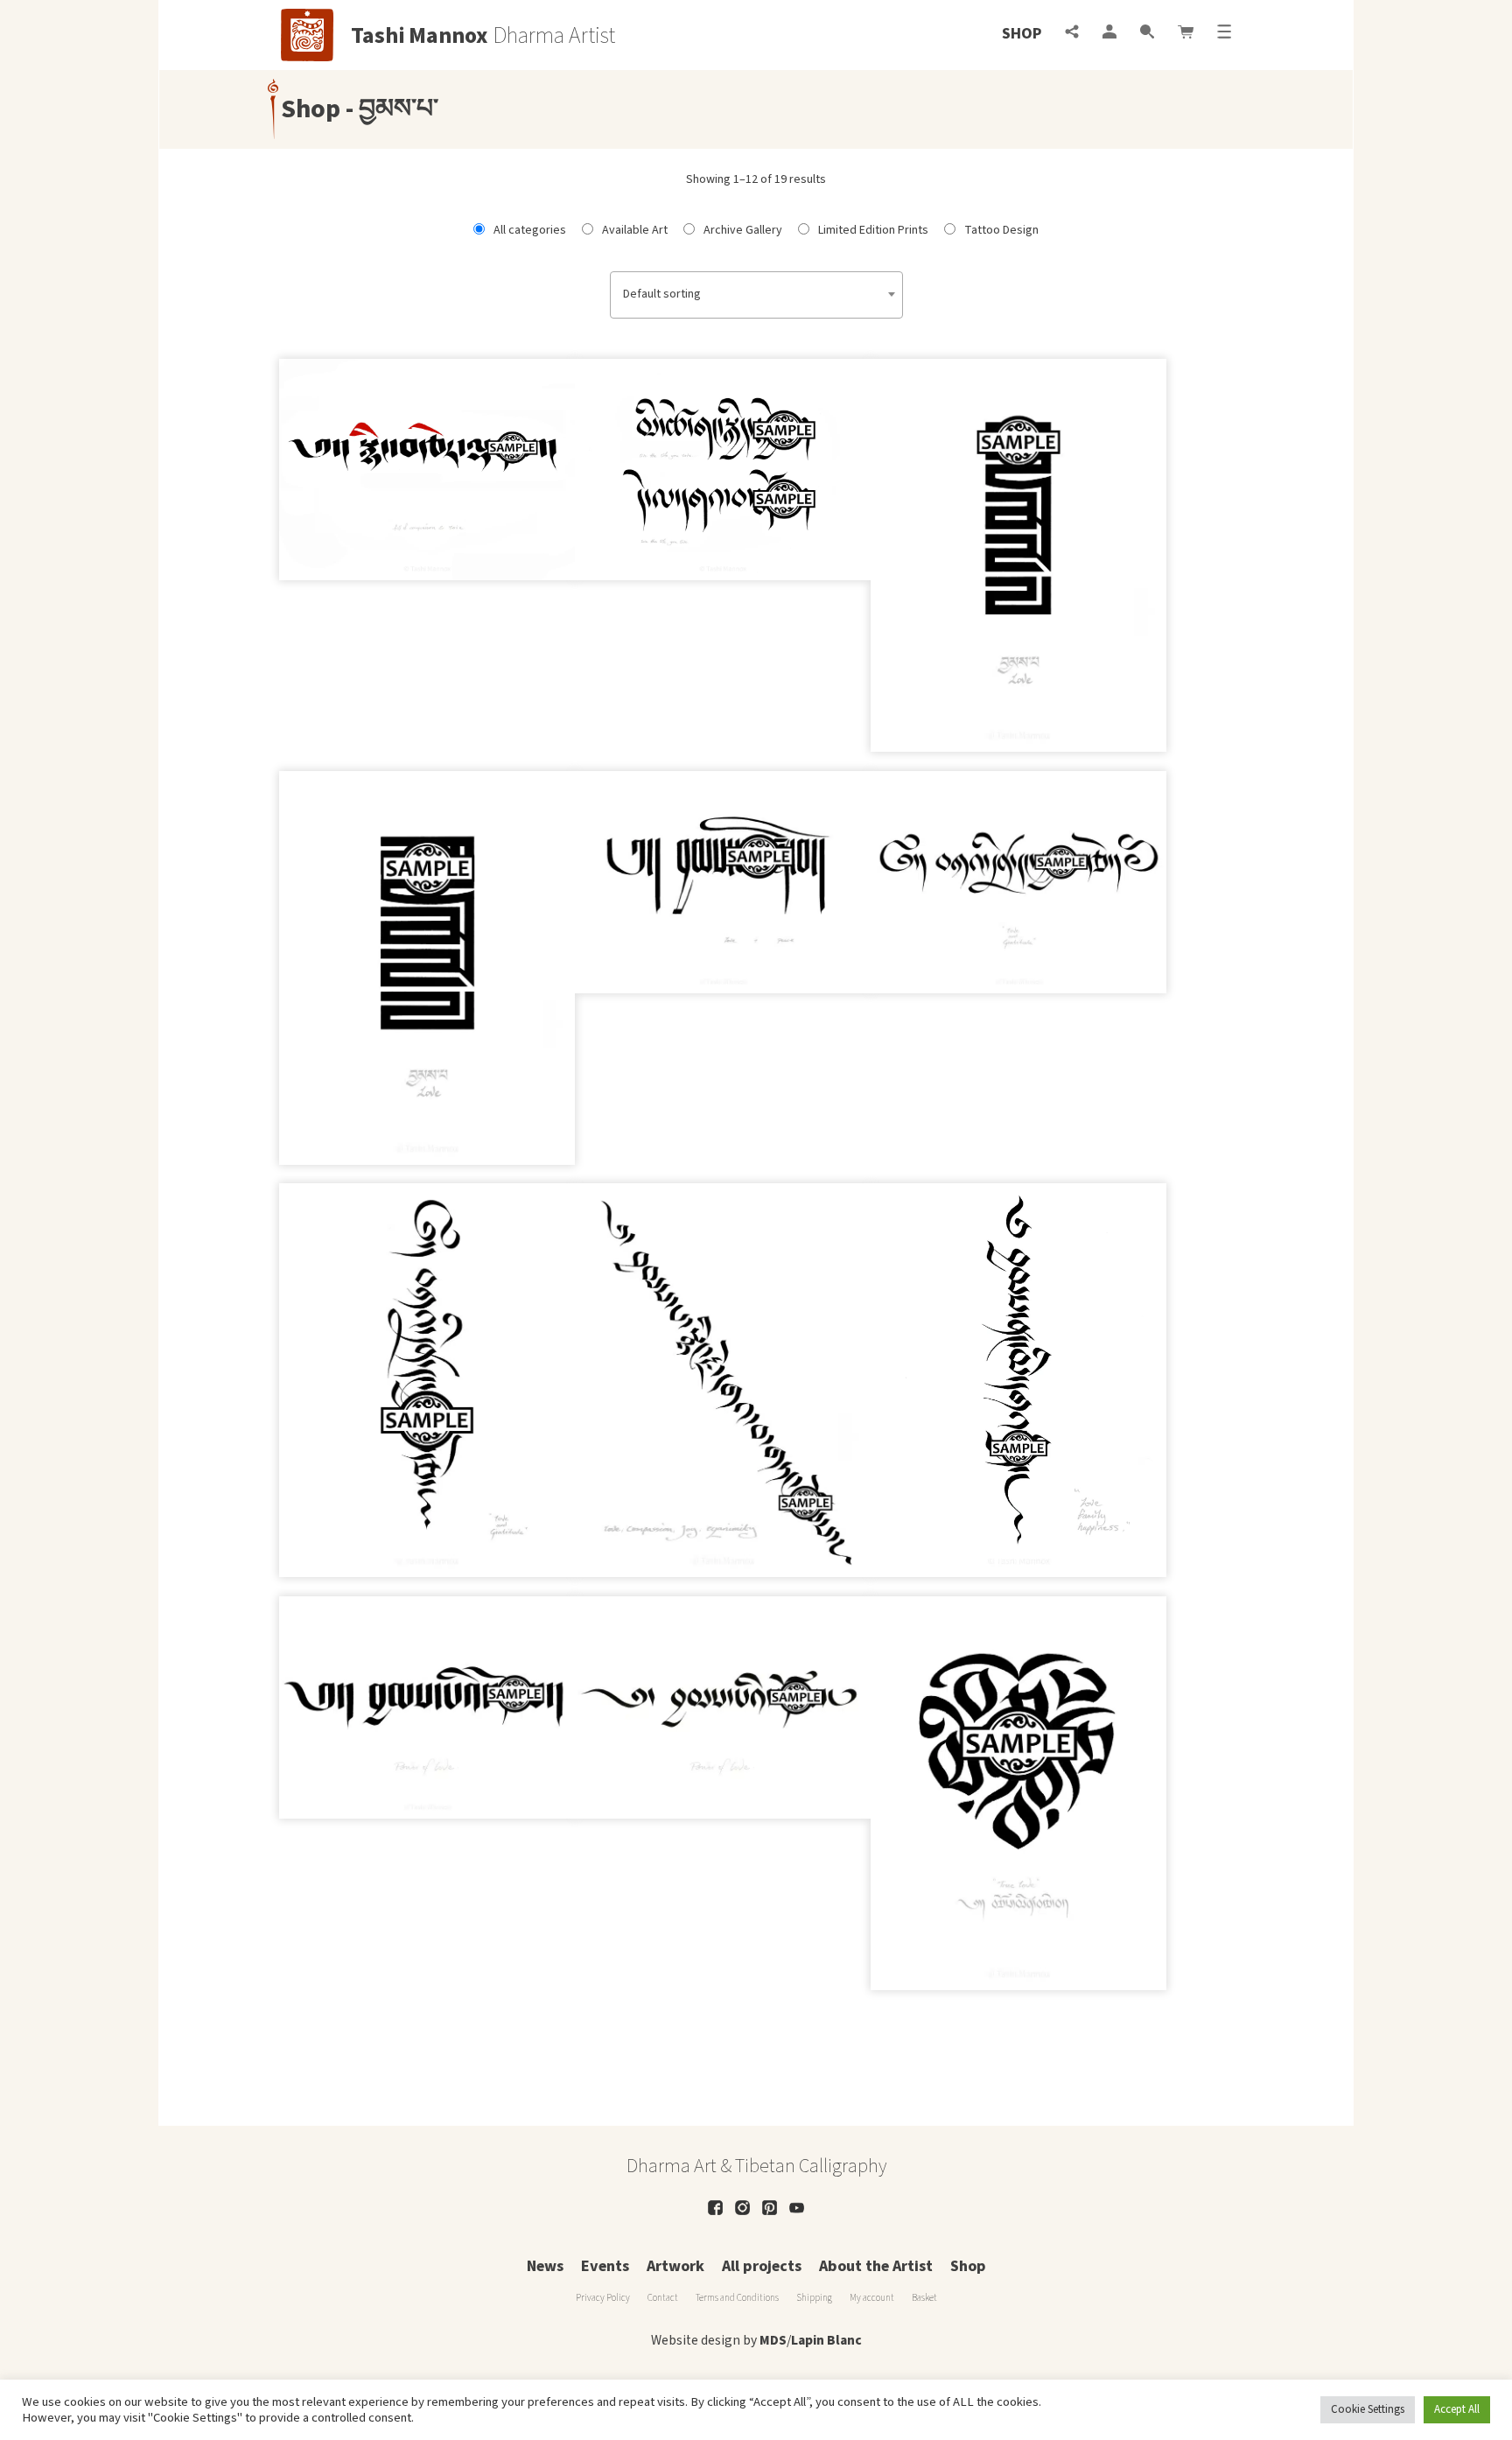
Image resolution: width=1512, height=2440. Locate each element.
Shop (1022, 34)
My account (872, 2298)
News (545, 2266)
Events (605, 2266)
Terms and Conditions (737, 2298)
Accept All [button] (1457, 2409)
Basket (924, 2298)
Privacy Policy (603, 2298)
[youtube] (797, 2208)
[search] (1147, 34)
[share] (1072, 34)
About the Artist (876, 2266)
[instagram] (742, 2208)
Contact (663, 2298)
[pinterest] (770, 2208)
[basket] (1186, 34)
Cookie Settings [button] (1368, 2409)
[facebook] (715, 2208)
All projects (762, 2266)
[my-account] (1109, 34)
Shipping (814, 2298)
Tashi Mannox (420, 36)
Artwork (675, 2266)
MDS (773, 2340)
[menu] (1224, 34)
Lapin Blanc (826, 2340)
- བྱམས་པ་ (389, 109)
